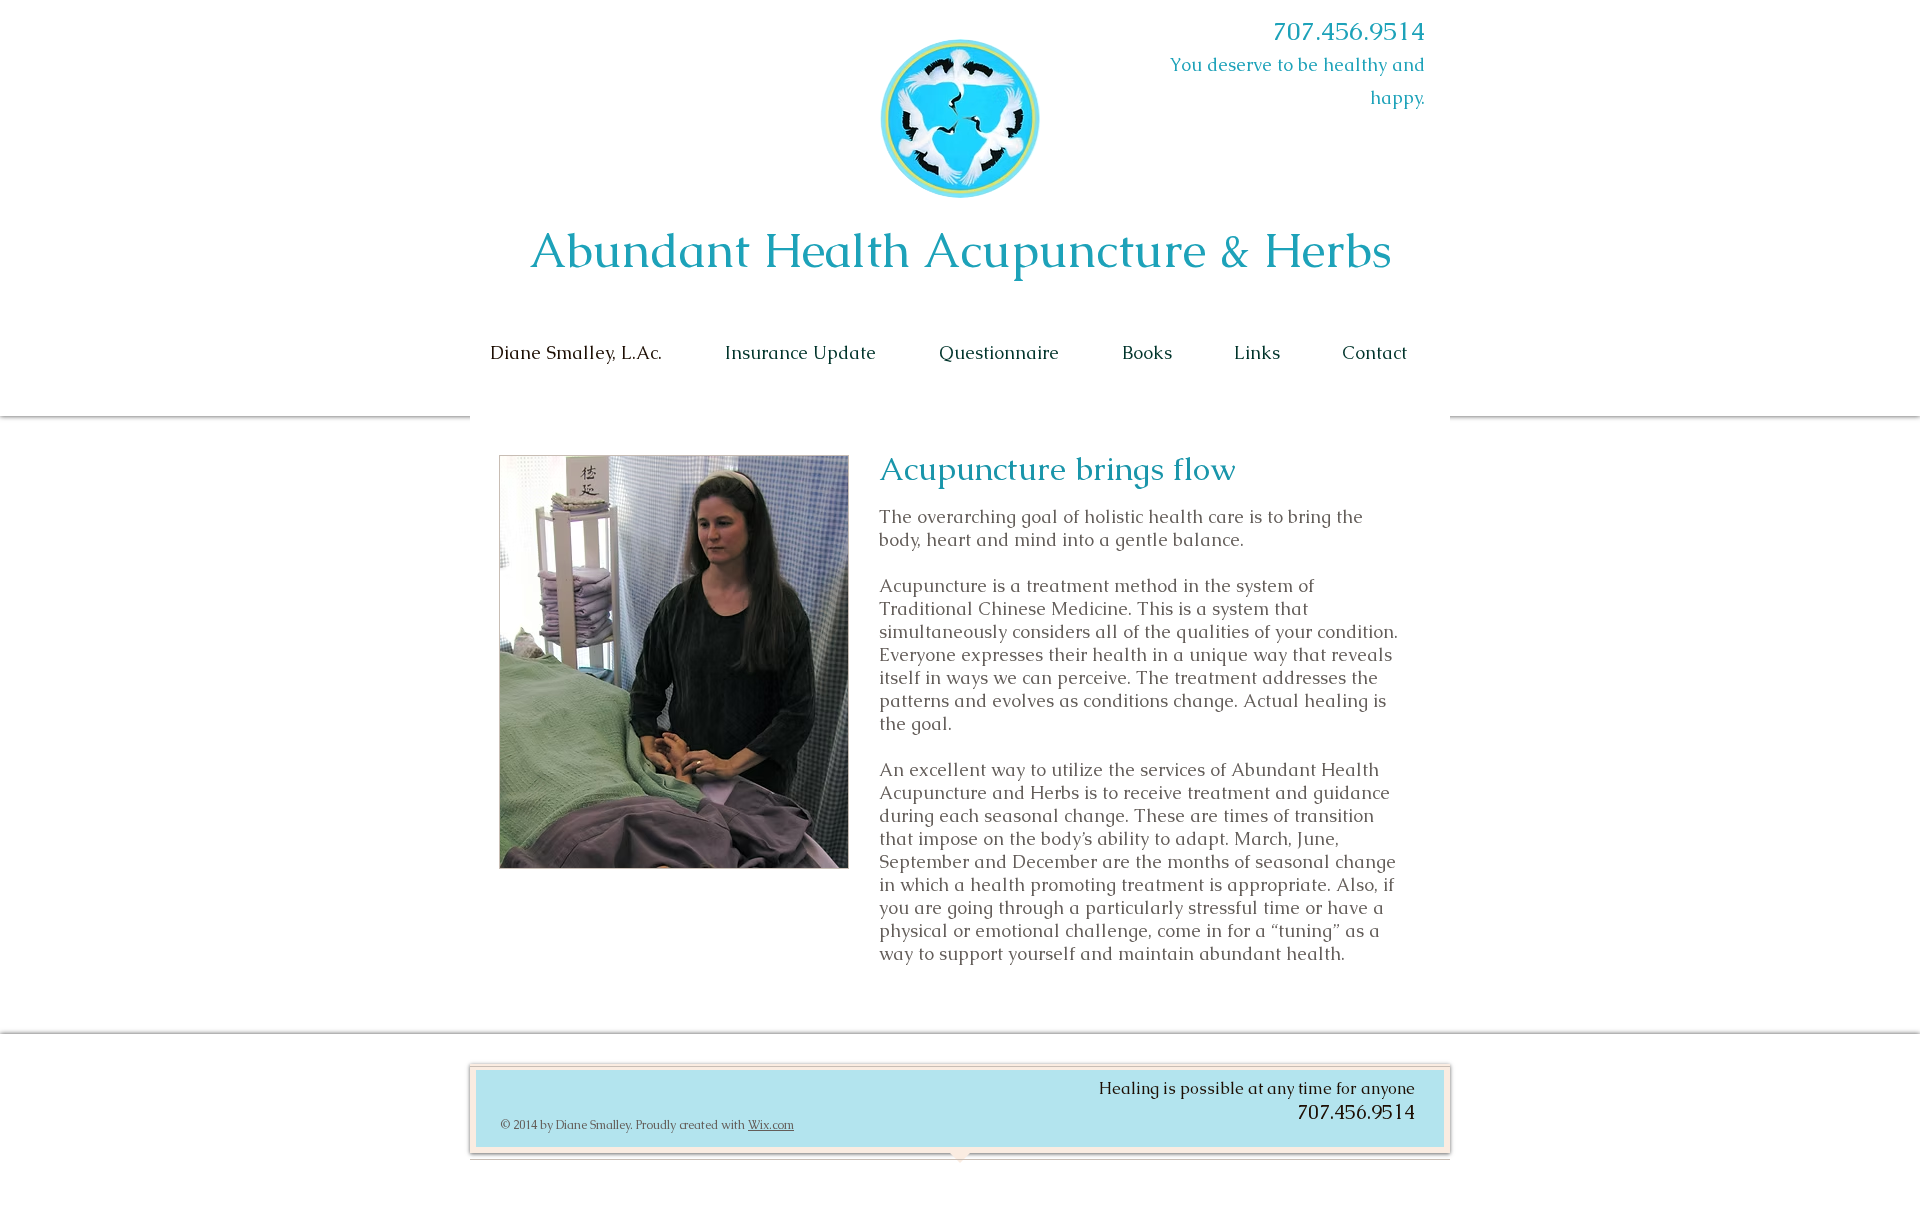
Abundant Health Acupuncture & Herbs (960, 250)
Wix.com (771, 1125)
